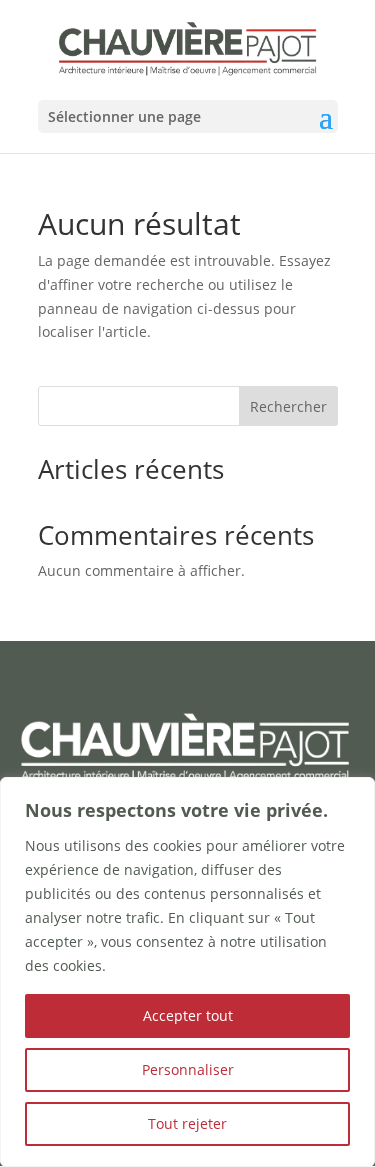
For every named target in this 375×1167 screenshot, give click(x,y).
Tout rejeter (187, 1123)
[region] (187, 972)
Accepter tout (188, 1015)
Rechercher (288, 406)
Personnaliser (188, 1069)
